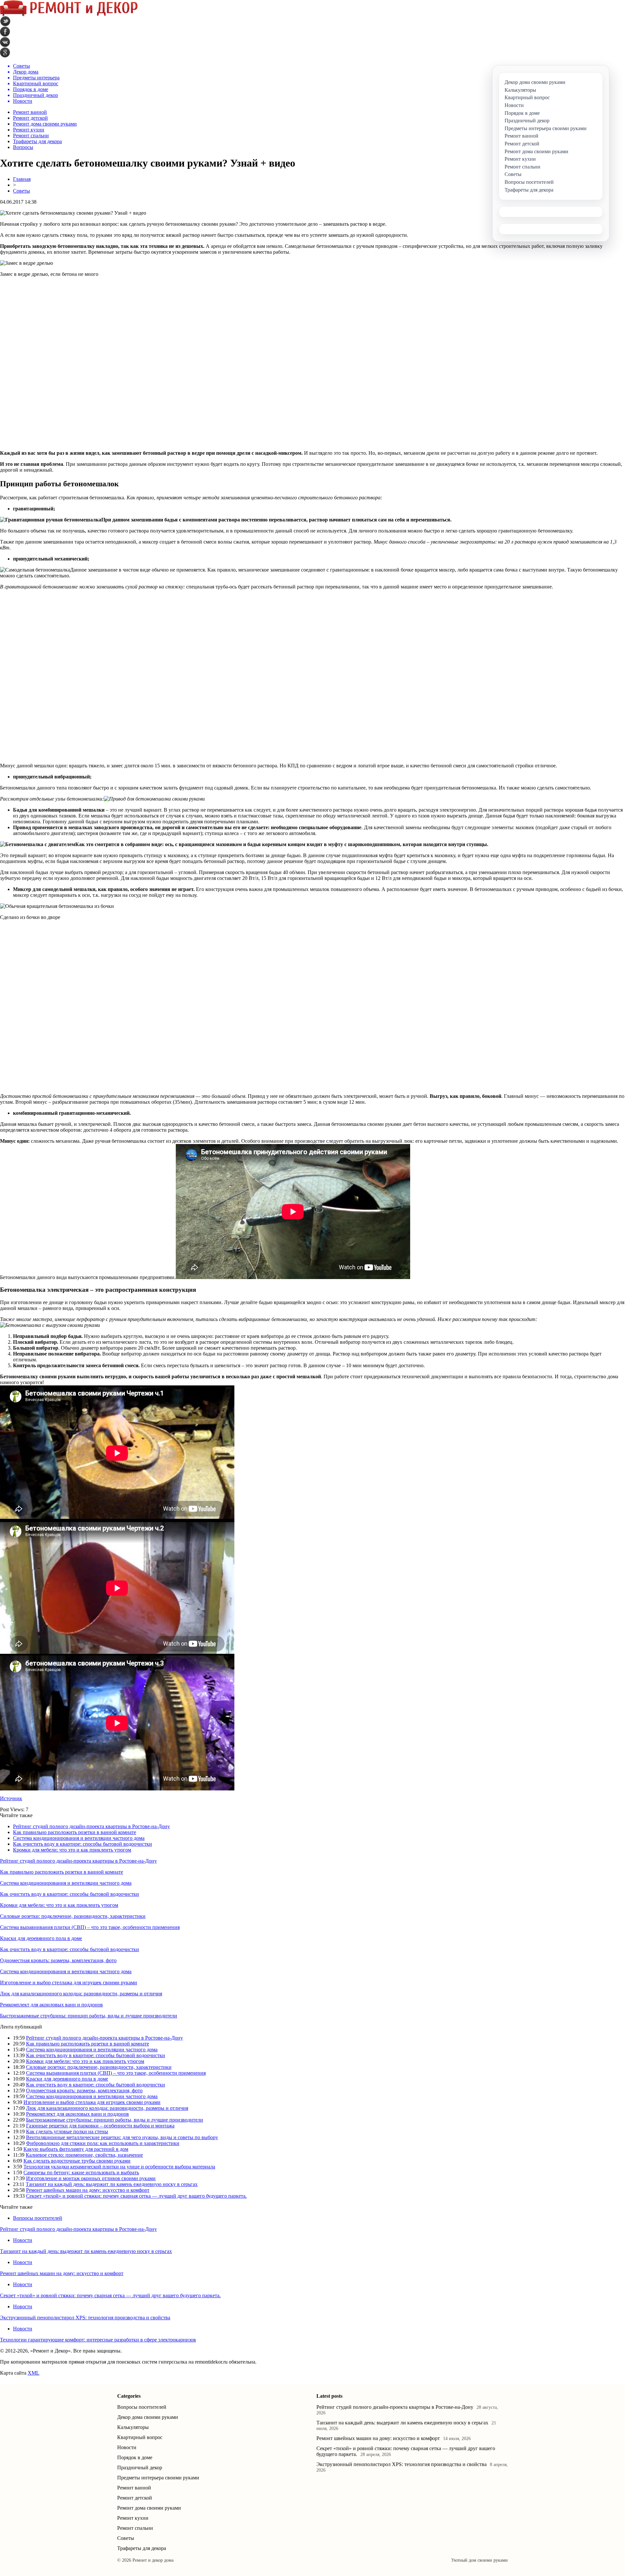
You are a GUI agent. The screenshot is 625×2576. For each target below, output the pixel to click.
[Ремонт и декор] (69, 14)
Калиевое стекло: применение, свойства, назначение (84, 2155)
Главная (22, 179)
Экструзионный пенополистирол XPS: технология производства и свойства (85, 2318)
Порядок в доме (135, 2457)
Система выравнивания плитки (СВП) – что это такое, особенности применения (90, 1927)
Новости (23, 2240)
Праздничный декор (140, 2468)
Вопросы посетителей (38, 2218)
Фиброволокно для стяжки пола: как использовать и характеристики (103, 2143)
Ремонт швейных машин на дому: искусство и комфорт (88, 2190)
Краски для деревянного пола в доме (41, 1938)
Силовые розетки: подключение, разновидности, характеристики (73, 1916)
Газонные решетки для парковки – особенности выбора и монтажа (100, 2126)
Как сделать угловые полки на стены (67, 2131)
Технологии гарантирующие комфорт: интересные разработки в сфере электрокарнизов (98, 2340)
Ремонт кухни (29, 130)
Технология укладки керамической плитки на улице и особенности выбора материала (119, 2167)
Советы (21, 191)
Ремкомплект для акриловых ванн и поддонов (51, 2005)
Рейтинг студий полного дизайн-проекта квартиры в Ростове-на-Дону (91, 1826)
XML (34, 2373)
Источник (11, 1798)
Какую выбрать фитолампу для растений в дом (76, 2149)
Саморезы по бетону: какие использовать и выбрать (81, 2172)
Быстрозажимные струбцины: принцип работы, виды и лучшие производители (89, 2016)
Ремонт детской (30, 118)
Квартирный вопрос (140, 2437)
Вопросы (23, 147)
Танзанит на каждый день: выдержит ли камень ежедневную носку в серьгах (112, 2184)
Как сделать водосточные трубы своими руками (77, 2161)
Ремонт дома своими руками (45, 124)
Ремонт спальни (31, 135)
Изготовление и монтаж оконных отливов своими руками (91, 2178)
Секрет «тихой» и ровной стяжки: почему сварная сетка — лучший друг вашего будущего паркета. (136, 2196)
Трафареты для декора (37, 141)
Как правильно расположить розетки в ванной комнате (75, 1832)
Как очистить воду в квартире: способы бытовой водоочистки (83, 1844)
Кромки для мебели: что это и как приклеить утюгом (72, 1850)
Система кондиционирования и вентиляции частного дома (79, 1838)
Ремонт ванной (30, 112)
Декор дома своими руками (148, 2417)
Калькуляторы (133, 2427)
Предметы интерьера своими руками (158, 2478)
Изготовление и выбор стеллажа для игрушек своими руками (69, 1983)
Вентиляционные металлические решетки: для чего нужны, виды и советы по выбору (122, 2137)
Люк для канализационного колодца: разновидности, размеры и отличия (81, 1994)
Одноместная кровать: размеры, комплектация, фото (58, 1960)
